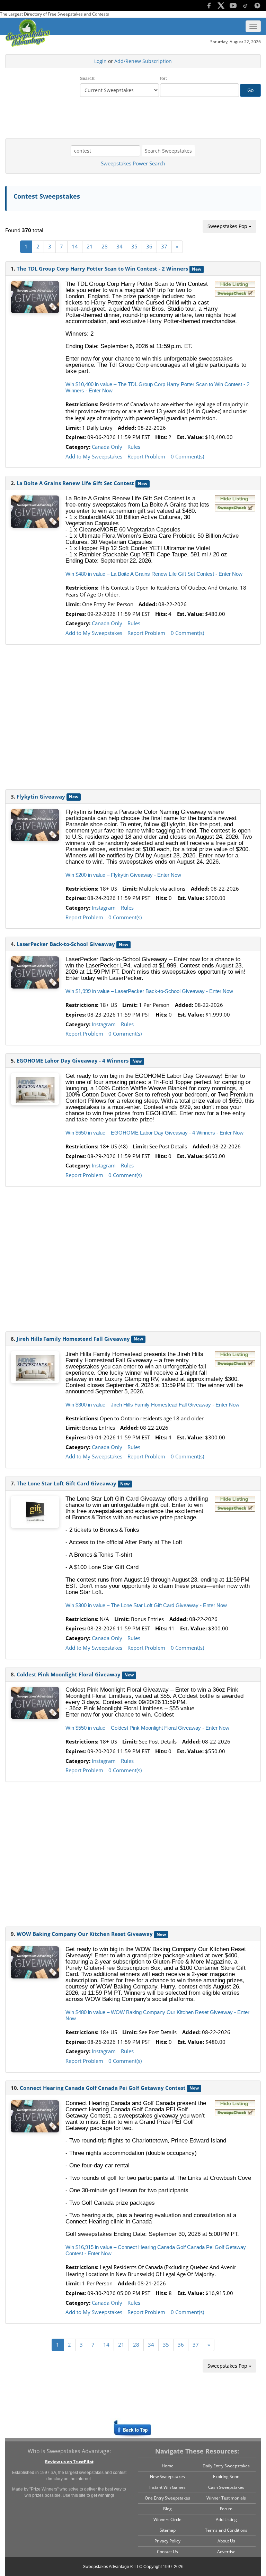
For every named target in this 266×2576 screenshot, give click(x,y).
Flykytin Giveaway (41, 797)
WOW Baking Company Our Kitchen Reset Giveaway (85, 1934)
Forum (226, 2509)
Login (100, 61)
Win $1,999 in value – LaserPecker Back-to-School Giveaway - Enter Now (149, 991)
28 (105, 246)
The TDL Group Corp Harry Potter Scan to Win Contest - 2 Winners (102, 268)
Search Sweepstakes (168, 151)
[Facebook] (206, 5)
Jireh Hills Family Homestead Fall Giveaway (73, 1339)
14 (75, 246)
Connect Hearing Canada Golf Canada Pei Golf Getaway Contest (103, 2088)
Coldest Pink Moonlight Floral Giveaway (69, 1674)
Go (250, 90)
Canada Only (107, 447)
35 (134, 246)
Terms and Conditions (226, 2530)
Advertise (226, 2552)
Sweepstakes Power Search (133, 163)
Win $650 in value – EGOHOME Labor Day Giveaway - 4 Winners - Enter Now (154, 1133)
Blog (167, 2509)
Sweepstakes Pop (228, 226)
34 (119, 246)
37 (164, 246)
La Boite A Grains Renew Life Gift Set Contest (75, 483)
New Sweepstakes (167, 2477)
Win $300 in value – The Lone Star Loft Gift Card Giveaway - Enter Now (146, 1605)
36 (149, 246)
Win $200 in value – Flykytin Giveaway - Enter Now (123, 875)
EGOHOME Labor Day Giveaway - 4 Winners (73, 1061)
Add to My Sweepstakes (94, 456)
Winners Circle (167, 2519)
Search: (88, 79)
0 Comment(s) (187, 456)
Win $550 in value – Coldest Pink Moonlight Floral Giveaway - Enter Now (147, 1728)
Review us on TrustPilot (69, 2462)
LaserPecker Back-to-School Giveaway (66, 944)
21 (90, 246)
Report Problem (146, 456)
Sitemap (168, 2530)
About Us (226, 2541)
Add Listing (226, 2519)
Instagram (104, 908)
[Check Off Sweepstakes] (235, 294)
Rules (134, 447)
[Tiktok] (243, 5)
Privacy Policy (167, 2541)
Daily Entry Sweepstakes (226, 2466)
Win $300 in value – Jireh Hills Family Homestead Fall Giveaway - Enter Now (152, 1405)
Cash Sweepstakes (226, 2487)
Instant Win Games (167, 2487)
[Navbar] (253, 26)
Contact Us (167, 2552)
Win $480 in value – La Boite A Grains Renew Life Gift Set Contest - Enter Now (154, 574)
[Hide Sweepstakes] (235, 285)
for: (163, 79)
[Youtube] (230, 5)
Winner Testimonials (226, 2498)
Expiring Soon (226, 2477)
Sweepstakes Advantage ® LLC (113, 2567)
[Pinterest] (255, 5)
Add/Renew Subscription (143, 61)
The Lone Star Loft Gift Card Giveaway (66, 1483)
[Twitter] (218, 5)
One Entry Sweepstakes (167, 2498)
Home (168, 2466)
